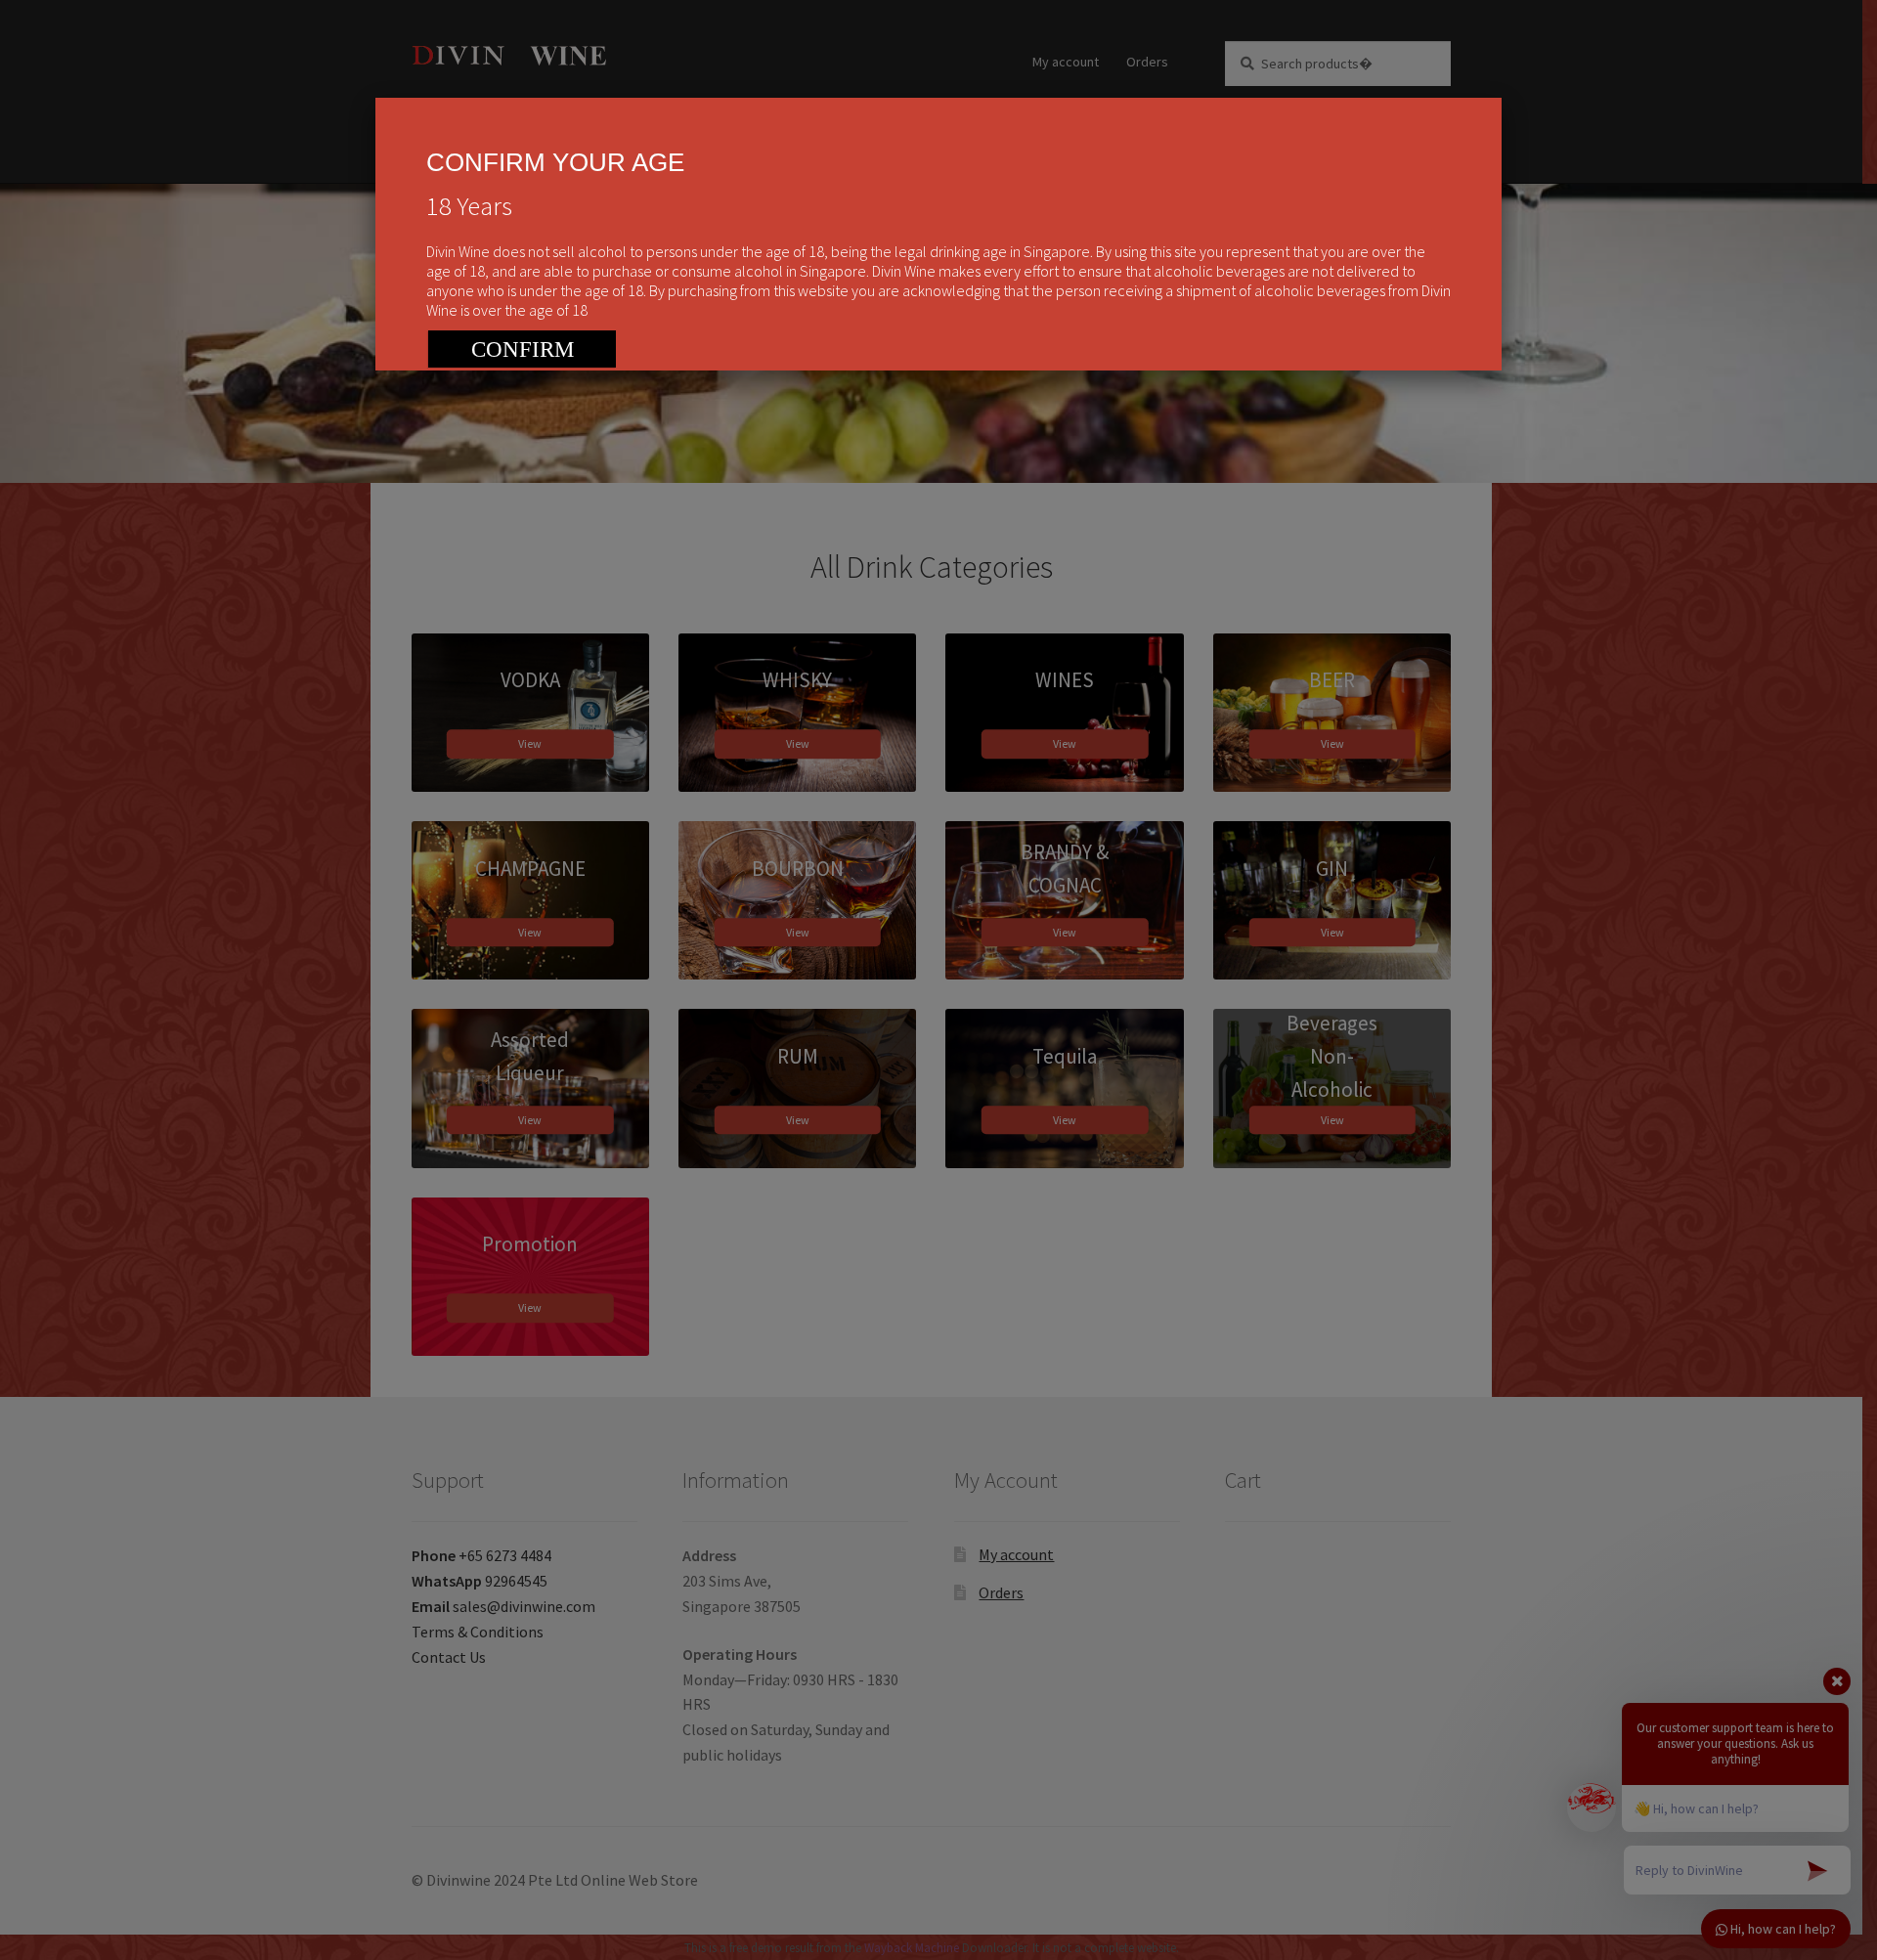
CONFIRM (523, 349)
